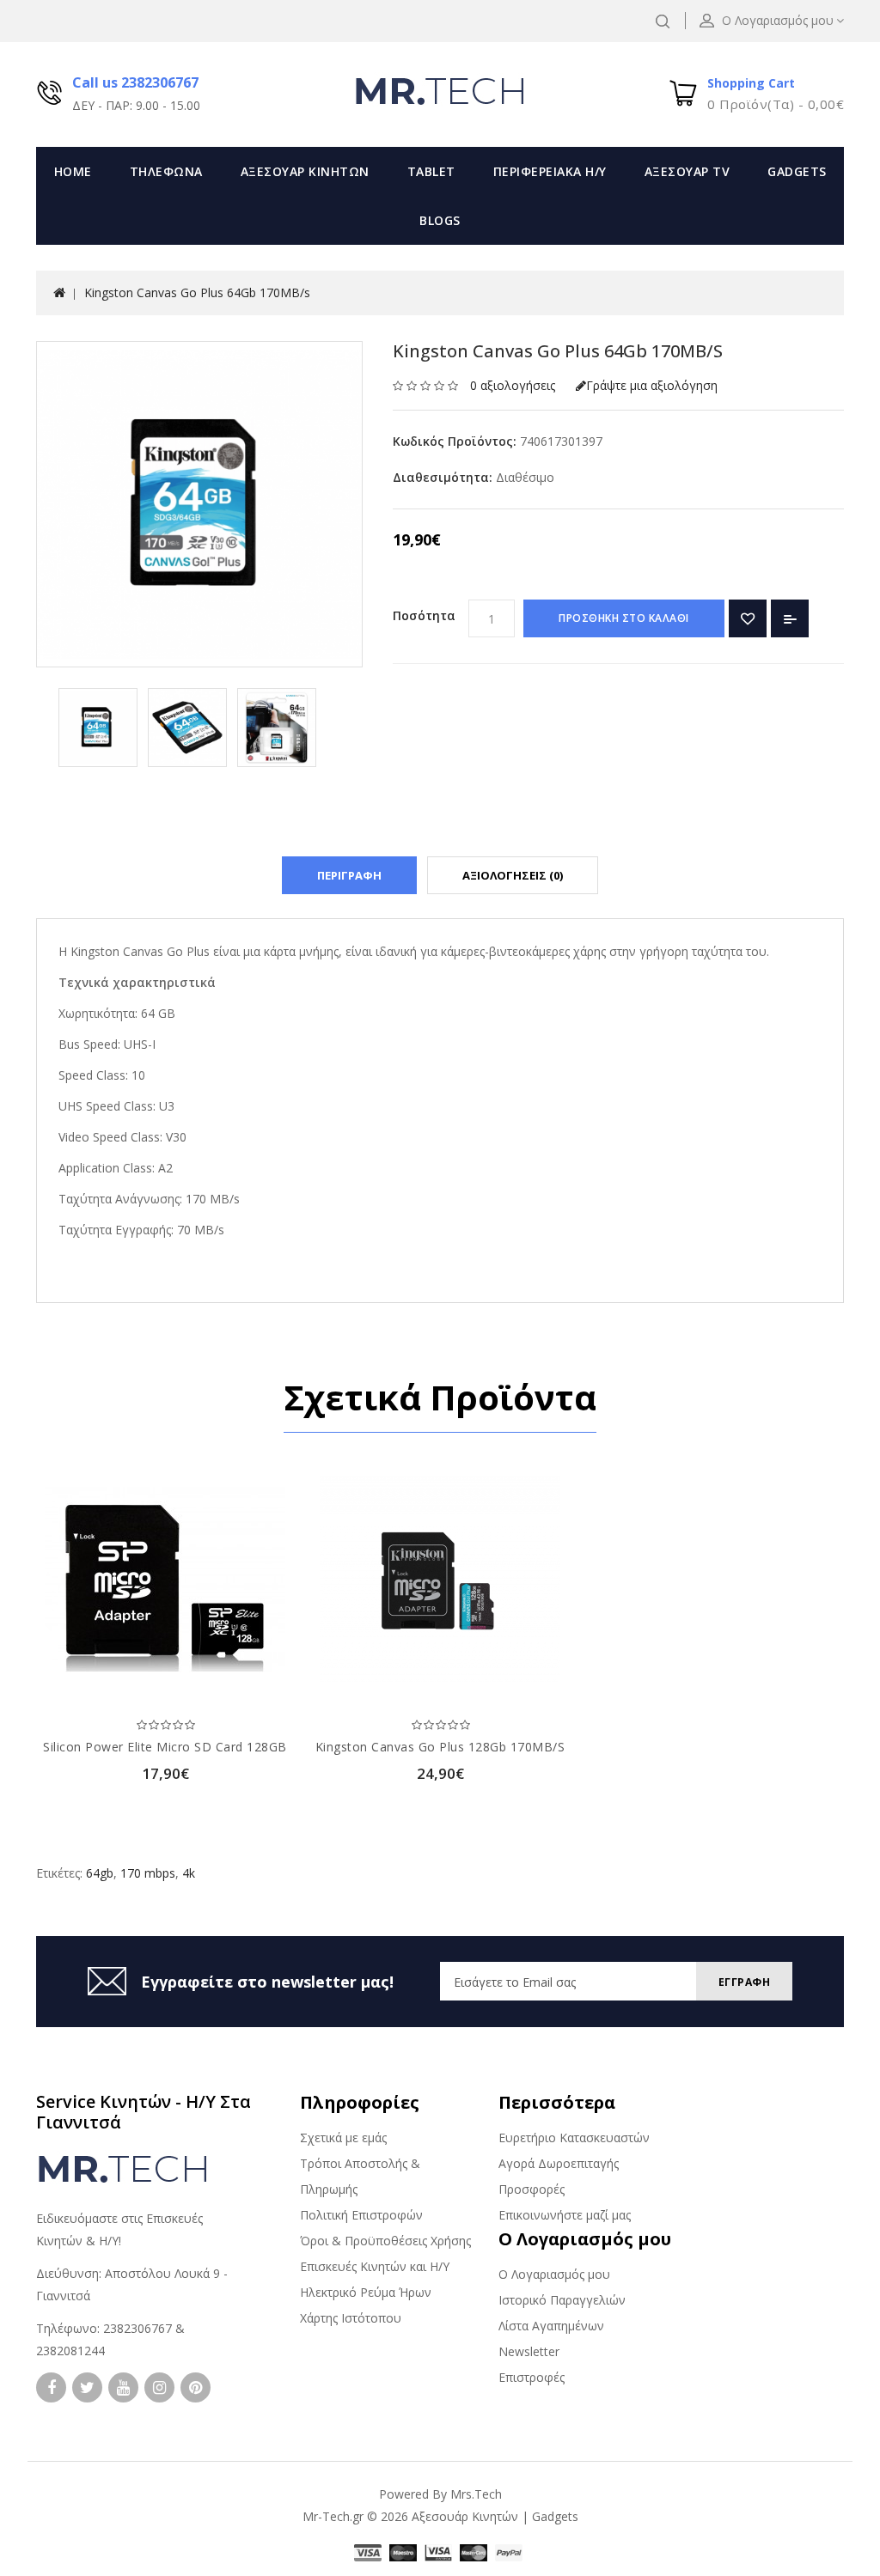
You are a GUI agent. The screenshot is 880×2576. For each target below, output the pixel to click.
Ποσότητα (424, 615)
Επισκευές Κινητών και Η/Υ (375, 2266)
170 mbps (148, 1873)
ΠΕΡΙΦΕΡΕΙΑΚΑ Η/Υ (550, 171)
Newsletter (529, 2351)
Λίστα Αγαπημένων (551, 2326)
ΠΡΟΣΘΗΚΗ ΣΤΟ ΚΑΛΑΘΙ (624, 618)
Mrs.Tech (476, 2494)
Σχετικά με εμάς (343, 2138)
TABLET (431, 171)
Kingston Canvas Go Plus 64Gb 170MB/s (197, 292)
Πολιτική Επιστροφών (361, 2215)
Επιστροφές (532, 2377)
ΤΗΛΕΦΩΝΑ (166, 171)
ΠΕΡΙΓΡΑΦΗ (349, 875)
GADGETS (797, 171)
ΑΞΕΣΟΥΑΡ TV (687, 171)
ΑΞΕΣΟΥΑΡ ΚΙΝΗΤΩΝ (305, 171)
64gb (100, 1873)
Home (73, 171)
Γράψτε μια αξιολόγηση (652, 385)
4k (189, 1873)
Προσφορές (532, 2189)
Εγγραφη (745, 1982)
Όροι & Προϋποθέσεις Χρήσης (385, 2241)
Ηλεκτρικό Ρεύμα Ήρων (366, 2292)
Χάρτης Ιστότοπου (351, 2318)
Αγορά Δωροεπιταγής (559, 2163)
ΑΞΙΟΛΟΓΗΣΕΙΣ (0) (513, 875)
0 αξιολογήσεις (513, 385)
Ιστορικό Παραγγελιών (562, 2300)
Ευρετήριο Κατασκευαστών (574, 2138)
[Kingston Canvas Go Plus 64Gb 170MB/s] (98, 728)
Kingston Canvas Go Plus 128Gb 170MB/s (440, 1747)
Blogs (440, 220)
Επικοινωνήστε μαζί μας (565, 2215)
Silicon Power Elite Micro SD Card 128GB (165, 1747)
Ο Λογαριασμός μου (554, 2274)
